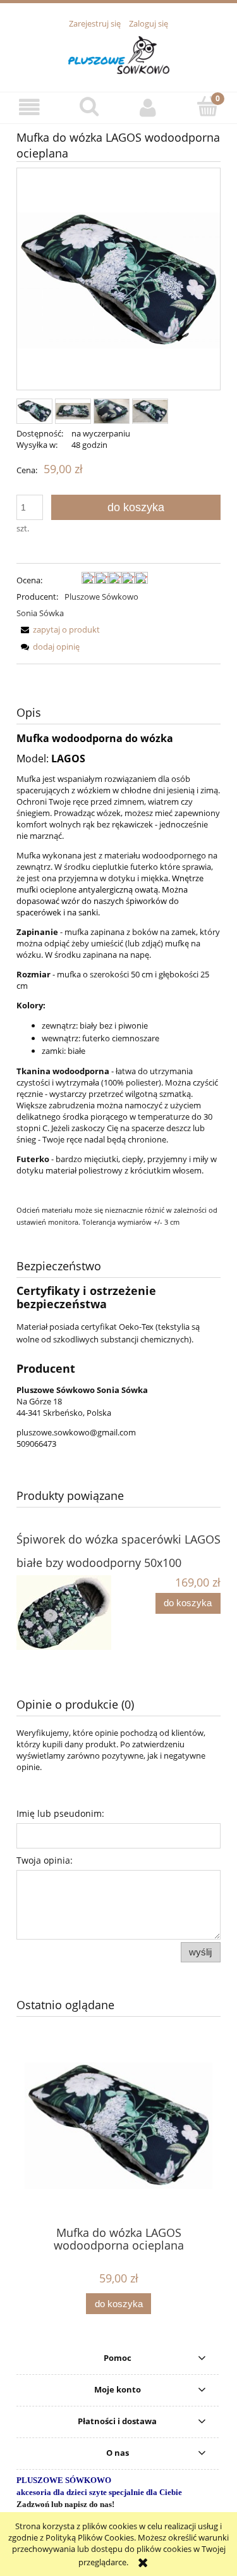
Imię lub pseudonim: (60, 1813)
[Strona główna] (119, 53)
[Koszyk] (207, 106)
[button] (30, 107)
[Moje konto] (149, 107)
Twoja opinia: (45, 1860)
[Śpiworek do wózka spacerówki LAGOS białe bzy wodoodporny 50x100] (68, 1613)
